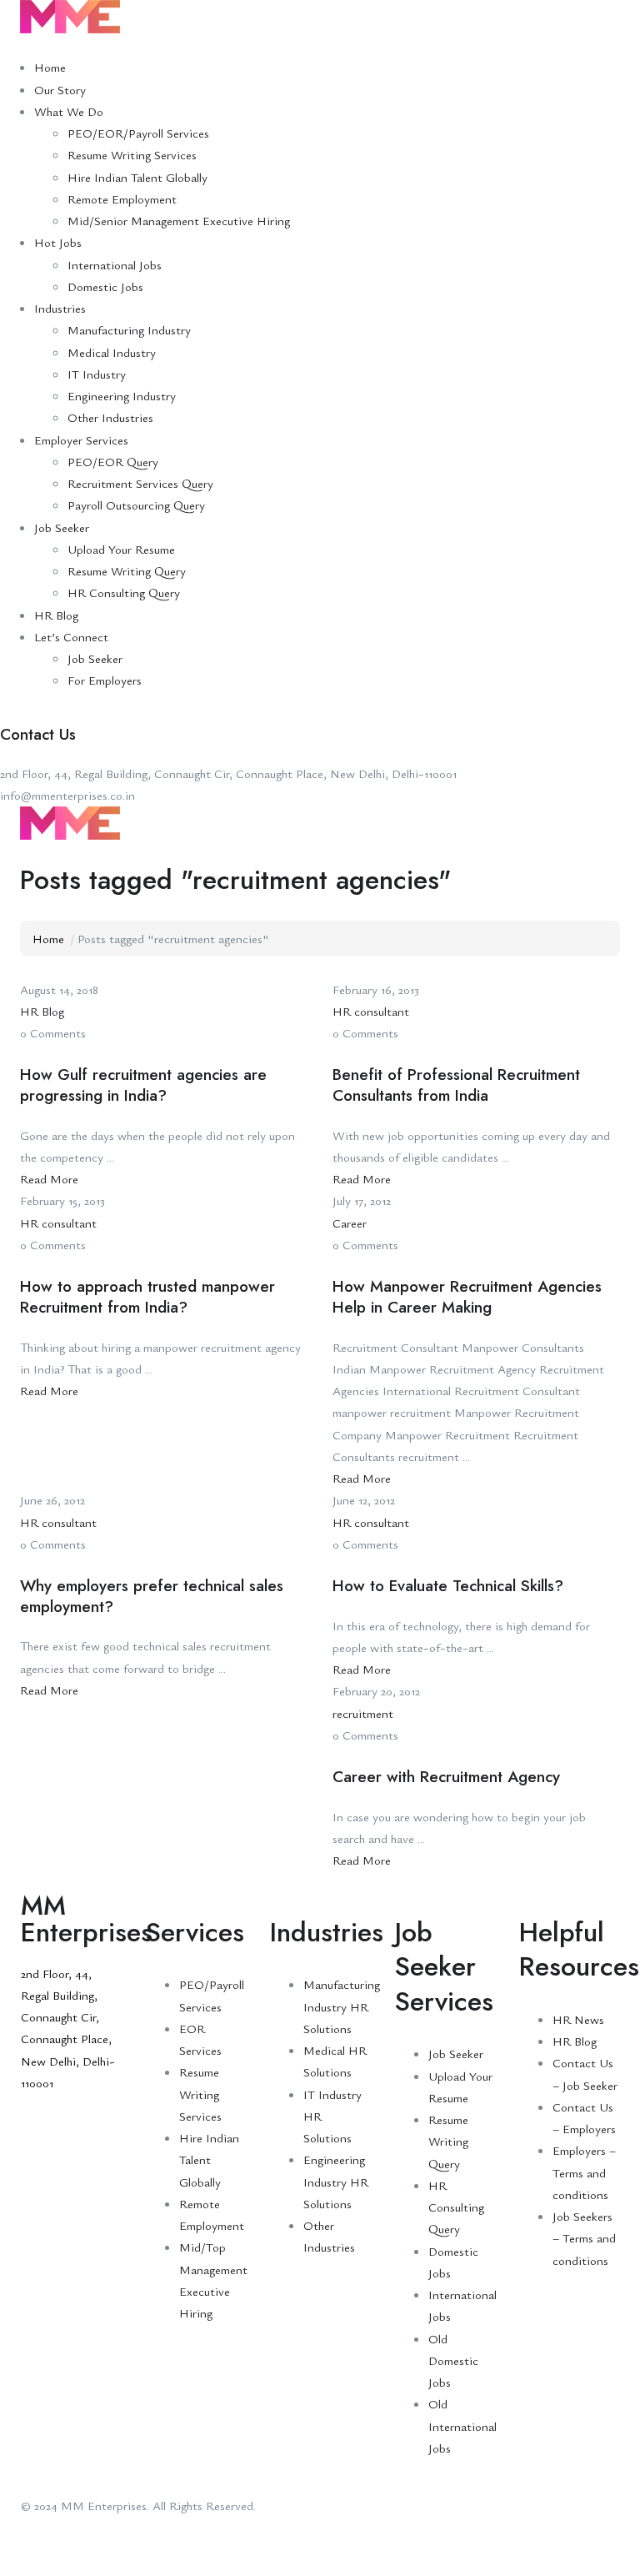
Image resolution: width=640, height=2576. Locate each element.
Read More (49, 1178)
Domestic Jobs (105, 286)
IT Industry (97, 374)
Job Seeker (62, 527)
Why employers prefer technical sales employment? (152, 1596)
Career (350, 1223)
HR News (578, 2019)
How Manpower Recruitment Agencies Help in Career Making (467, 1297)
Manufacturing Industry (129, 329)
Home (50, 67)
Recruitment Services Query (140, 483)
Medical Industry (112, 352)
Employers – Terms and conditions (584, 2172)
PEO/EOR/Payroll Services (138, 133)
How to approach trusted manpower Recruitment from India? (147, 1297)
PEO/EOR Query (113, 461)
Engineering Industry (122, 395)
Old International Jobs (462, 2425)
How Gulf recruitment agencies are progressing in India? (143, 1085)
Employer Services (81, 439)
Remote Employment (122, 198)
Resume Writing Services (132, 154)
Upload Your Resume (121, 549)
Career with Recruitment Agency (446, 1777)
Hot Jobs (58, 242)
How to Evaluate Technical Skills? (448, 1586)
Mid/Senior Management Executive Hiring (179, 220)
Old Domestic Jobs (453, 2360)
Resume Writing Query (127, 570)
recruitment (363, 1713)
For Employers (105, 680)
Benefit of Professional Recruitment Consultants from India (456, 1085)
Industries (60, 308)
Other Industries (110, 417)
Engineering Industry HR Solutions (336, 2181)
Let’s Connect (71, 636)
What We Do (69, 111)
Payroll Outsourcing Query (136, 505)
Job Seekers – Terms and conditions (584, 2238)
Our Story (60, 89)
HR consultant (371, 1011)
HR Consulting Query (124, 592)
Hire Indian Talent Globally (137, 177)
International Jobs (115, 264)
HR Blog (56, 615)
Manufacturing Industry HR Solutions (342, 2006)
